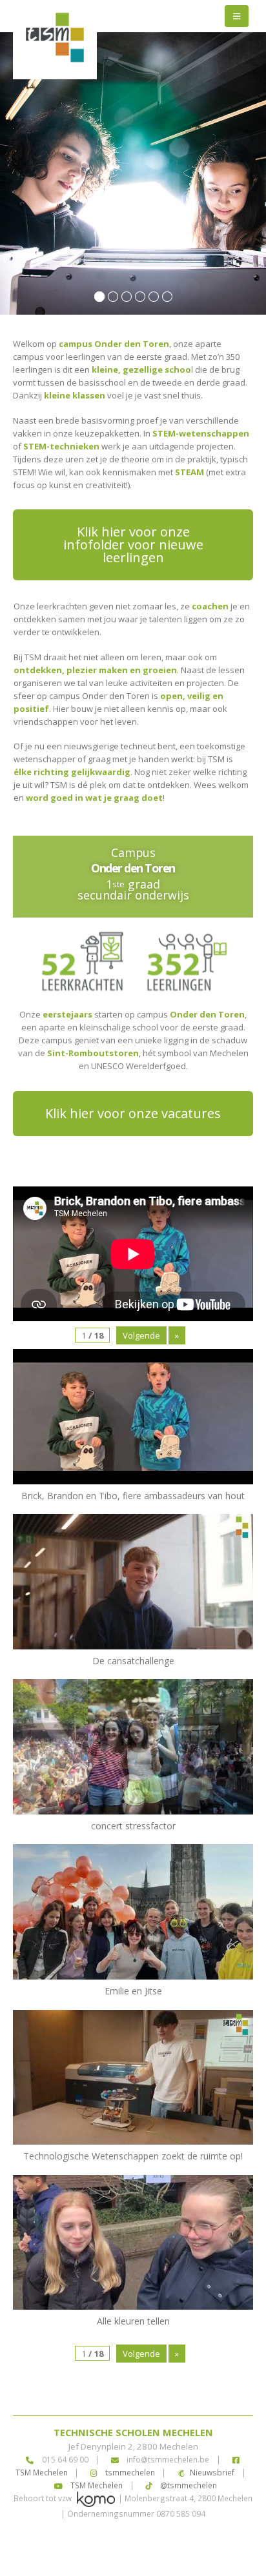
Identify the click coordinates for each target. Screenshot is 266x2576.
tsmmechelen (129, 2472)
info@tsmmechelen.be (168, 2459)
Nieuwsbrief (212, 2472)
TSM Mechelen (96, 2485)
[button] (237, 16)
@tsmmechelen (188, 2485)
